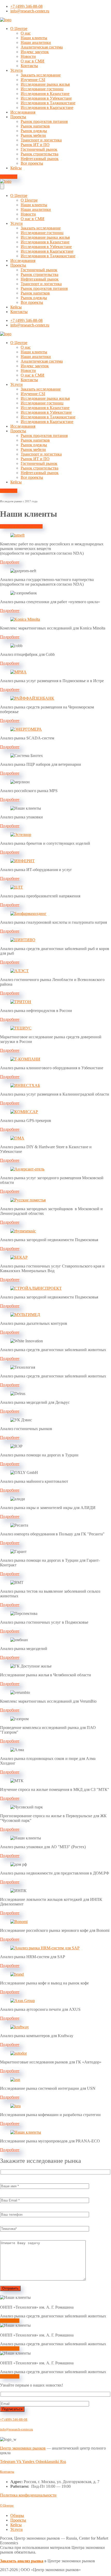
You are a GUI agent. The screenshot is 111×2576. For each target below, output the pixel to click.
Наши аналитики (36, 42)
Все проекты (32, 163)
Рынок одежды (34, 131)
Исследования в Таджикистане (48, 103)
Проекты (18, 117)
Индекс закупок (35, 52)
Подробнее (10, 2321)
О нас (26, 33)
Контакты (29, 66)
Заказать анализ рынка (22, 2561)
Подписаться (12, 2409)
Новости (28, 56)
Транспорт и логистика (41, 140)
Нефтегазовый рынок (40, 159)
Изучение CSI (33, 80)
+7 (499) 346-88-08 (14, 2419)
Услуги (17, 70)
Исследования (23, 112)
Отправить (10, 2288)
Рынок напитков (35, 126)
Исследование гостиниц (42, 89)
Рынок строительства (39, 154)
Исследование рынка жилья (45, 84)
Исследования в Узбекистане (46, 98)
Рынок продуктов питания (44, 121)
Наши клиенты (34, 38)
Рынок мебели (33, 135)
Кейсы (16, 168)
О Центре (19, 29)
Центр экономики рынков (23, 2448)
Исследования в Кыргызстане (47, 107)
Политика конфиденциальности (28, 2495)
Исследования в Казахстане (45, 94)
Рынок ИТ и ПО (35, 145)
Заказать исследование (41, 75)
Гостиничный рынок (39, 149)
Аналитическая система (42, 47)
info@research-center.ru (17, 2429)
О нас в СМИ (33, 61)
